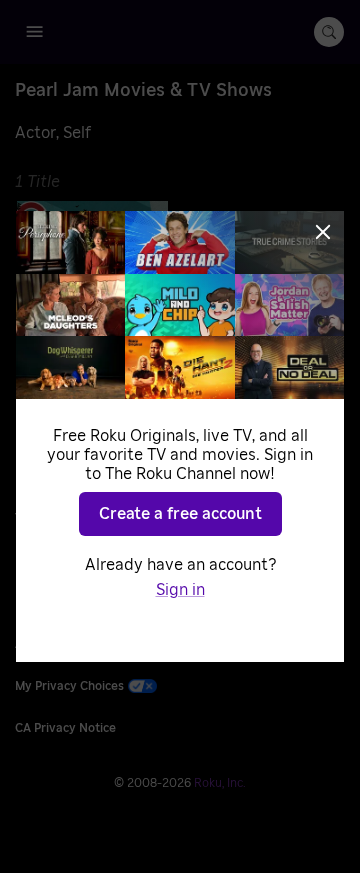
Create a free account (180, 514)
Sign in (180, 590)
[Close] (323, 232)
